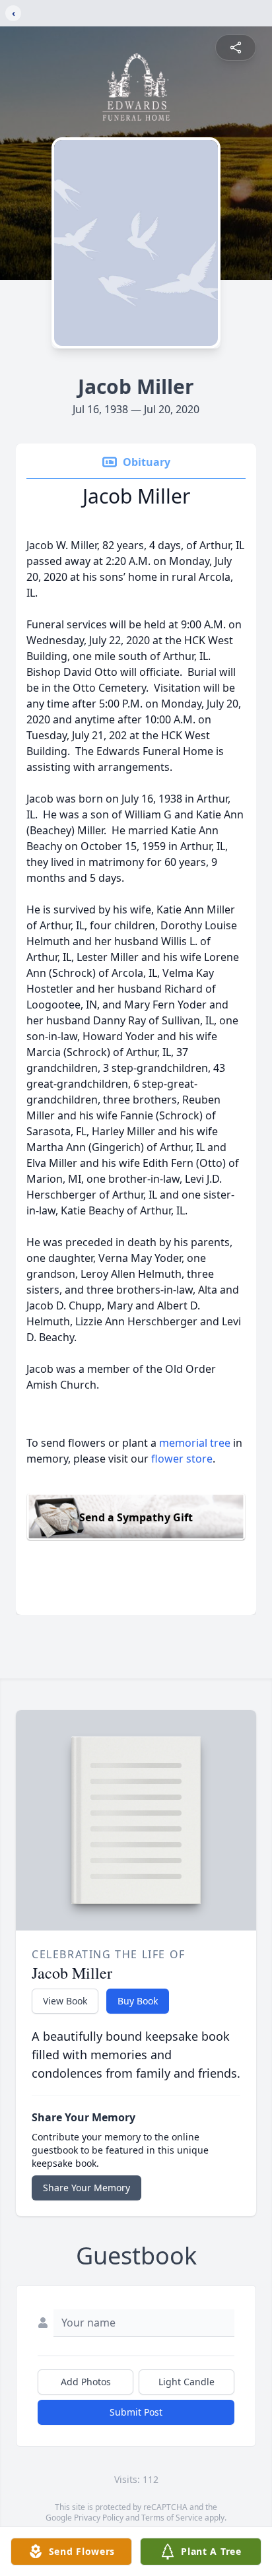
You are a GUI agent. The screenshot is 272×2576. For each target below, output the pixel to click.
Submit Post (136, 2412)
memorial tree (195, 1443)
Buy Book (138, 2001)
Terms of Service (172, 2518)
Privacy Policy (99, 2518)
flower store (182, 1459)
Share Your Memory (86, 2188)
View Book (65, 2001)
